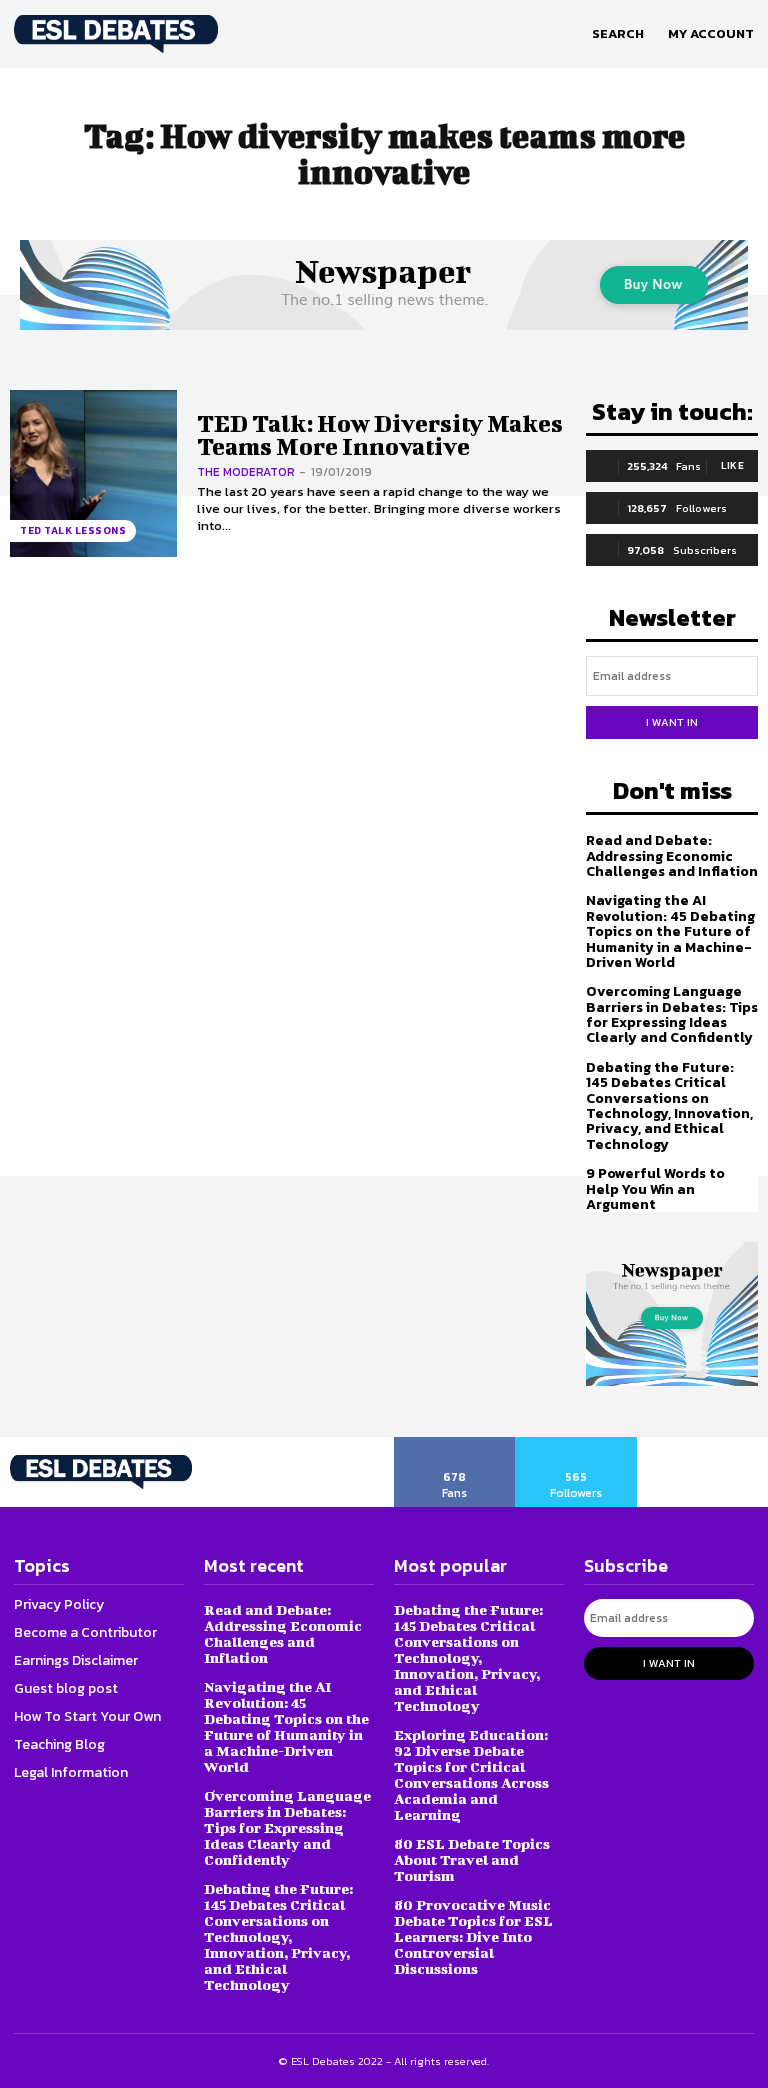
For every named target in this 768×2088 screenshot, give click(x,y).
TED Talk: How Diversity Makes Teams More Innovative (380, 434)
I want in (672, 722)
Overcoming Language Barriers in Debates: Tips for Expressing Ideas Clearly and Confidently (672, 1014)
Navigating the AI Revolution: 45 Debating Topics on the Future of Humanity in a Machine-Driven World (670, 931)
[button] (618, 34)
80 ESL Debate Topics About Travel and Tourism (472, 1859)
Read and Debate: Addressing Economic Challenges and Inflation (672, 856)
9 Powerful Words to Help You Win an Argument (655, 1189)
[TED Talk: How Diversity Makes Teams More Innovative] (93, 473)
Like (732, 465)
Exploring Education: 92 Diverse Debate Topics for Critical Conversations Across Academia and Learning (471, 1774)
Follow (576, 1444)
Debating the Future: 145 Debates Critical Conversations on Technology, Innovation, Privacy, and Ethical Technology (669, 1106)
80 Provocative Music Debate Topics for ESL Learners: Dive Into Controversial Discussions (473, 1936)
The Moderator (246, 472)
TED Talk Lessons (73, 530)
